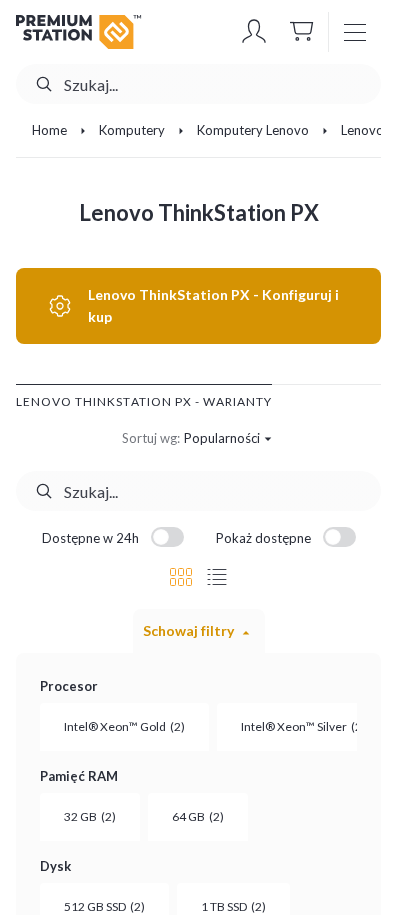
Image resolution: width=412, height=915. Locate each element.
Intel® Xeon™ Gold (124, 726)
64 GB (198, 816)
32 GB (90, 816)
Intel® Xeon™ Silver (303, 726)
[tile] (181, 577)
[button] (254, 32)
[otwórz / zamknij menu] (355, 32)
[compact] (217, 577)
